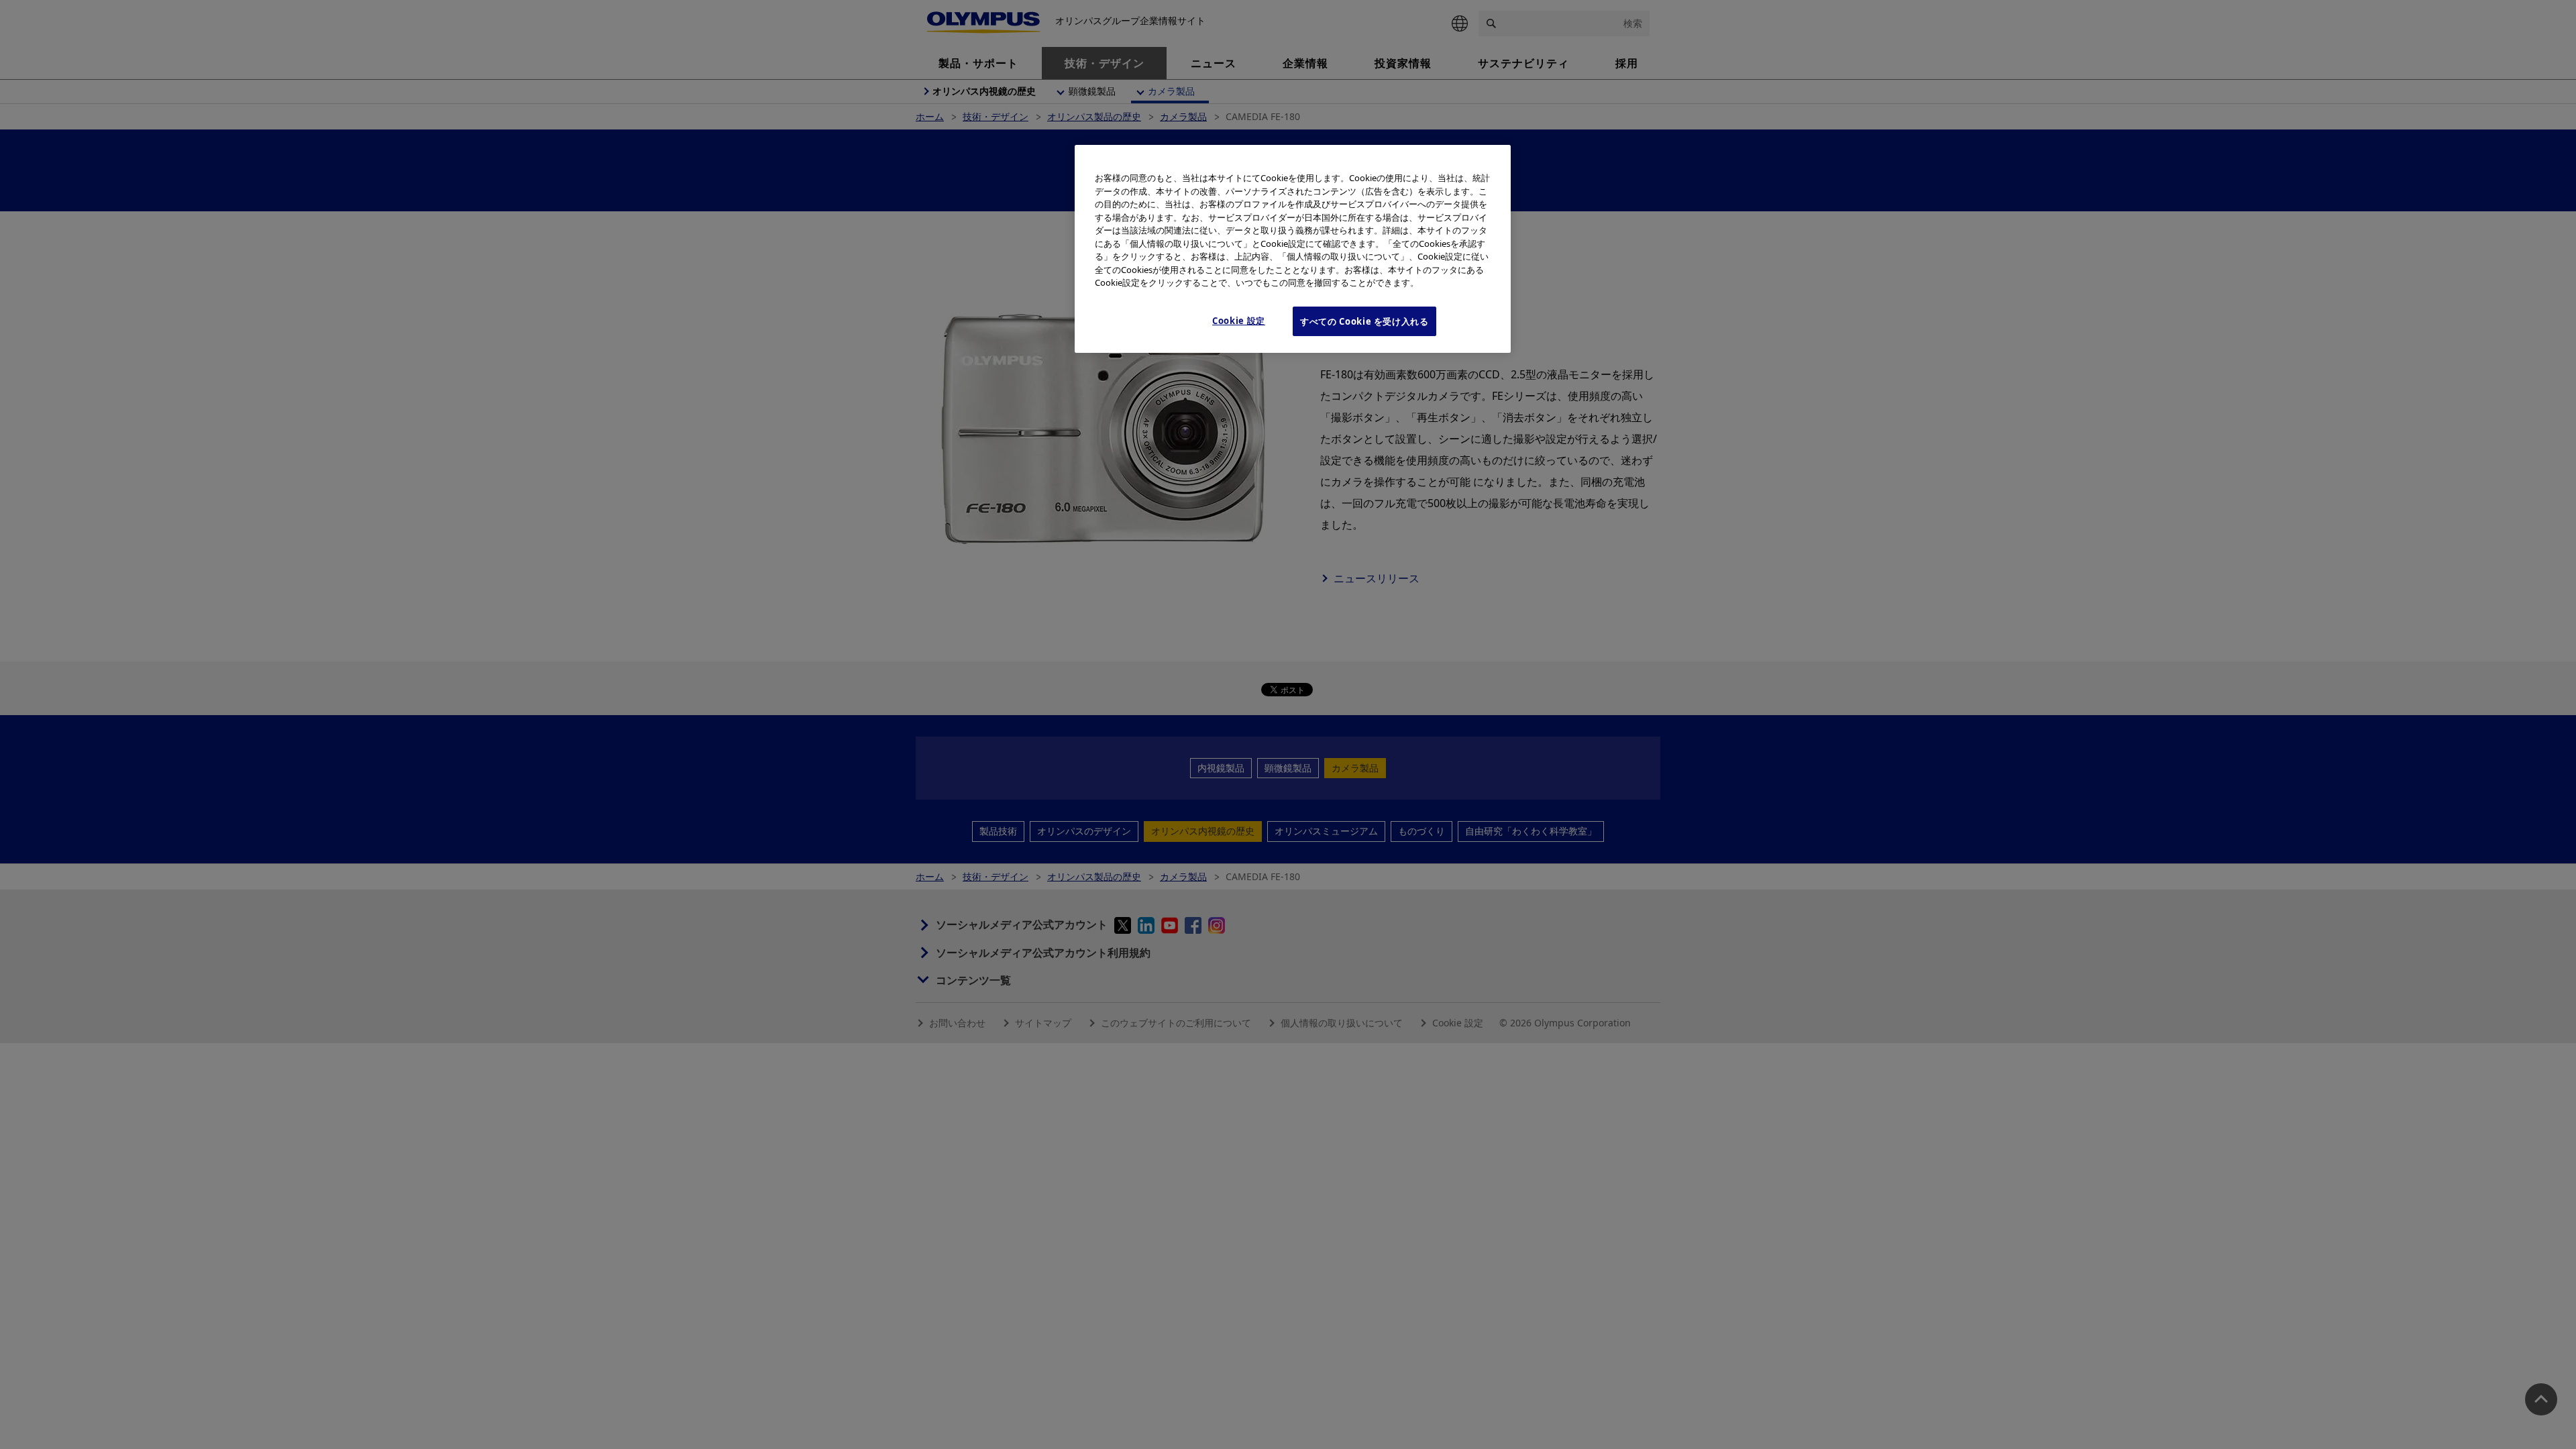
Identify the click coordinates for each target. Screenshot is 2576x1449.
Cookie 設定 (1239, 321)
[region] (1293, 249)
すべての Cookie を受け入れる (1364, 321)
